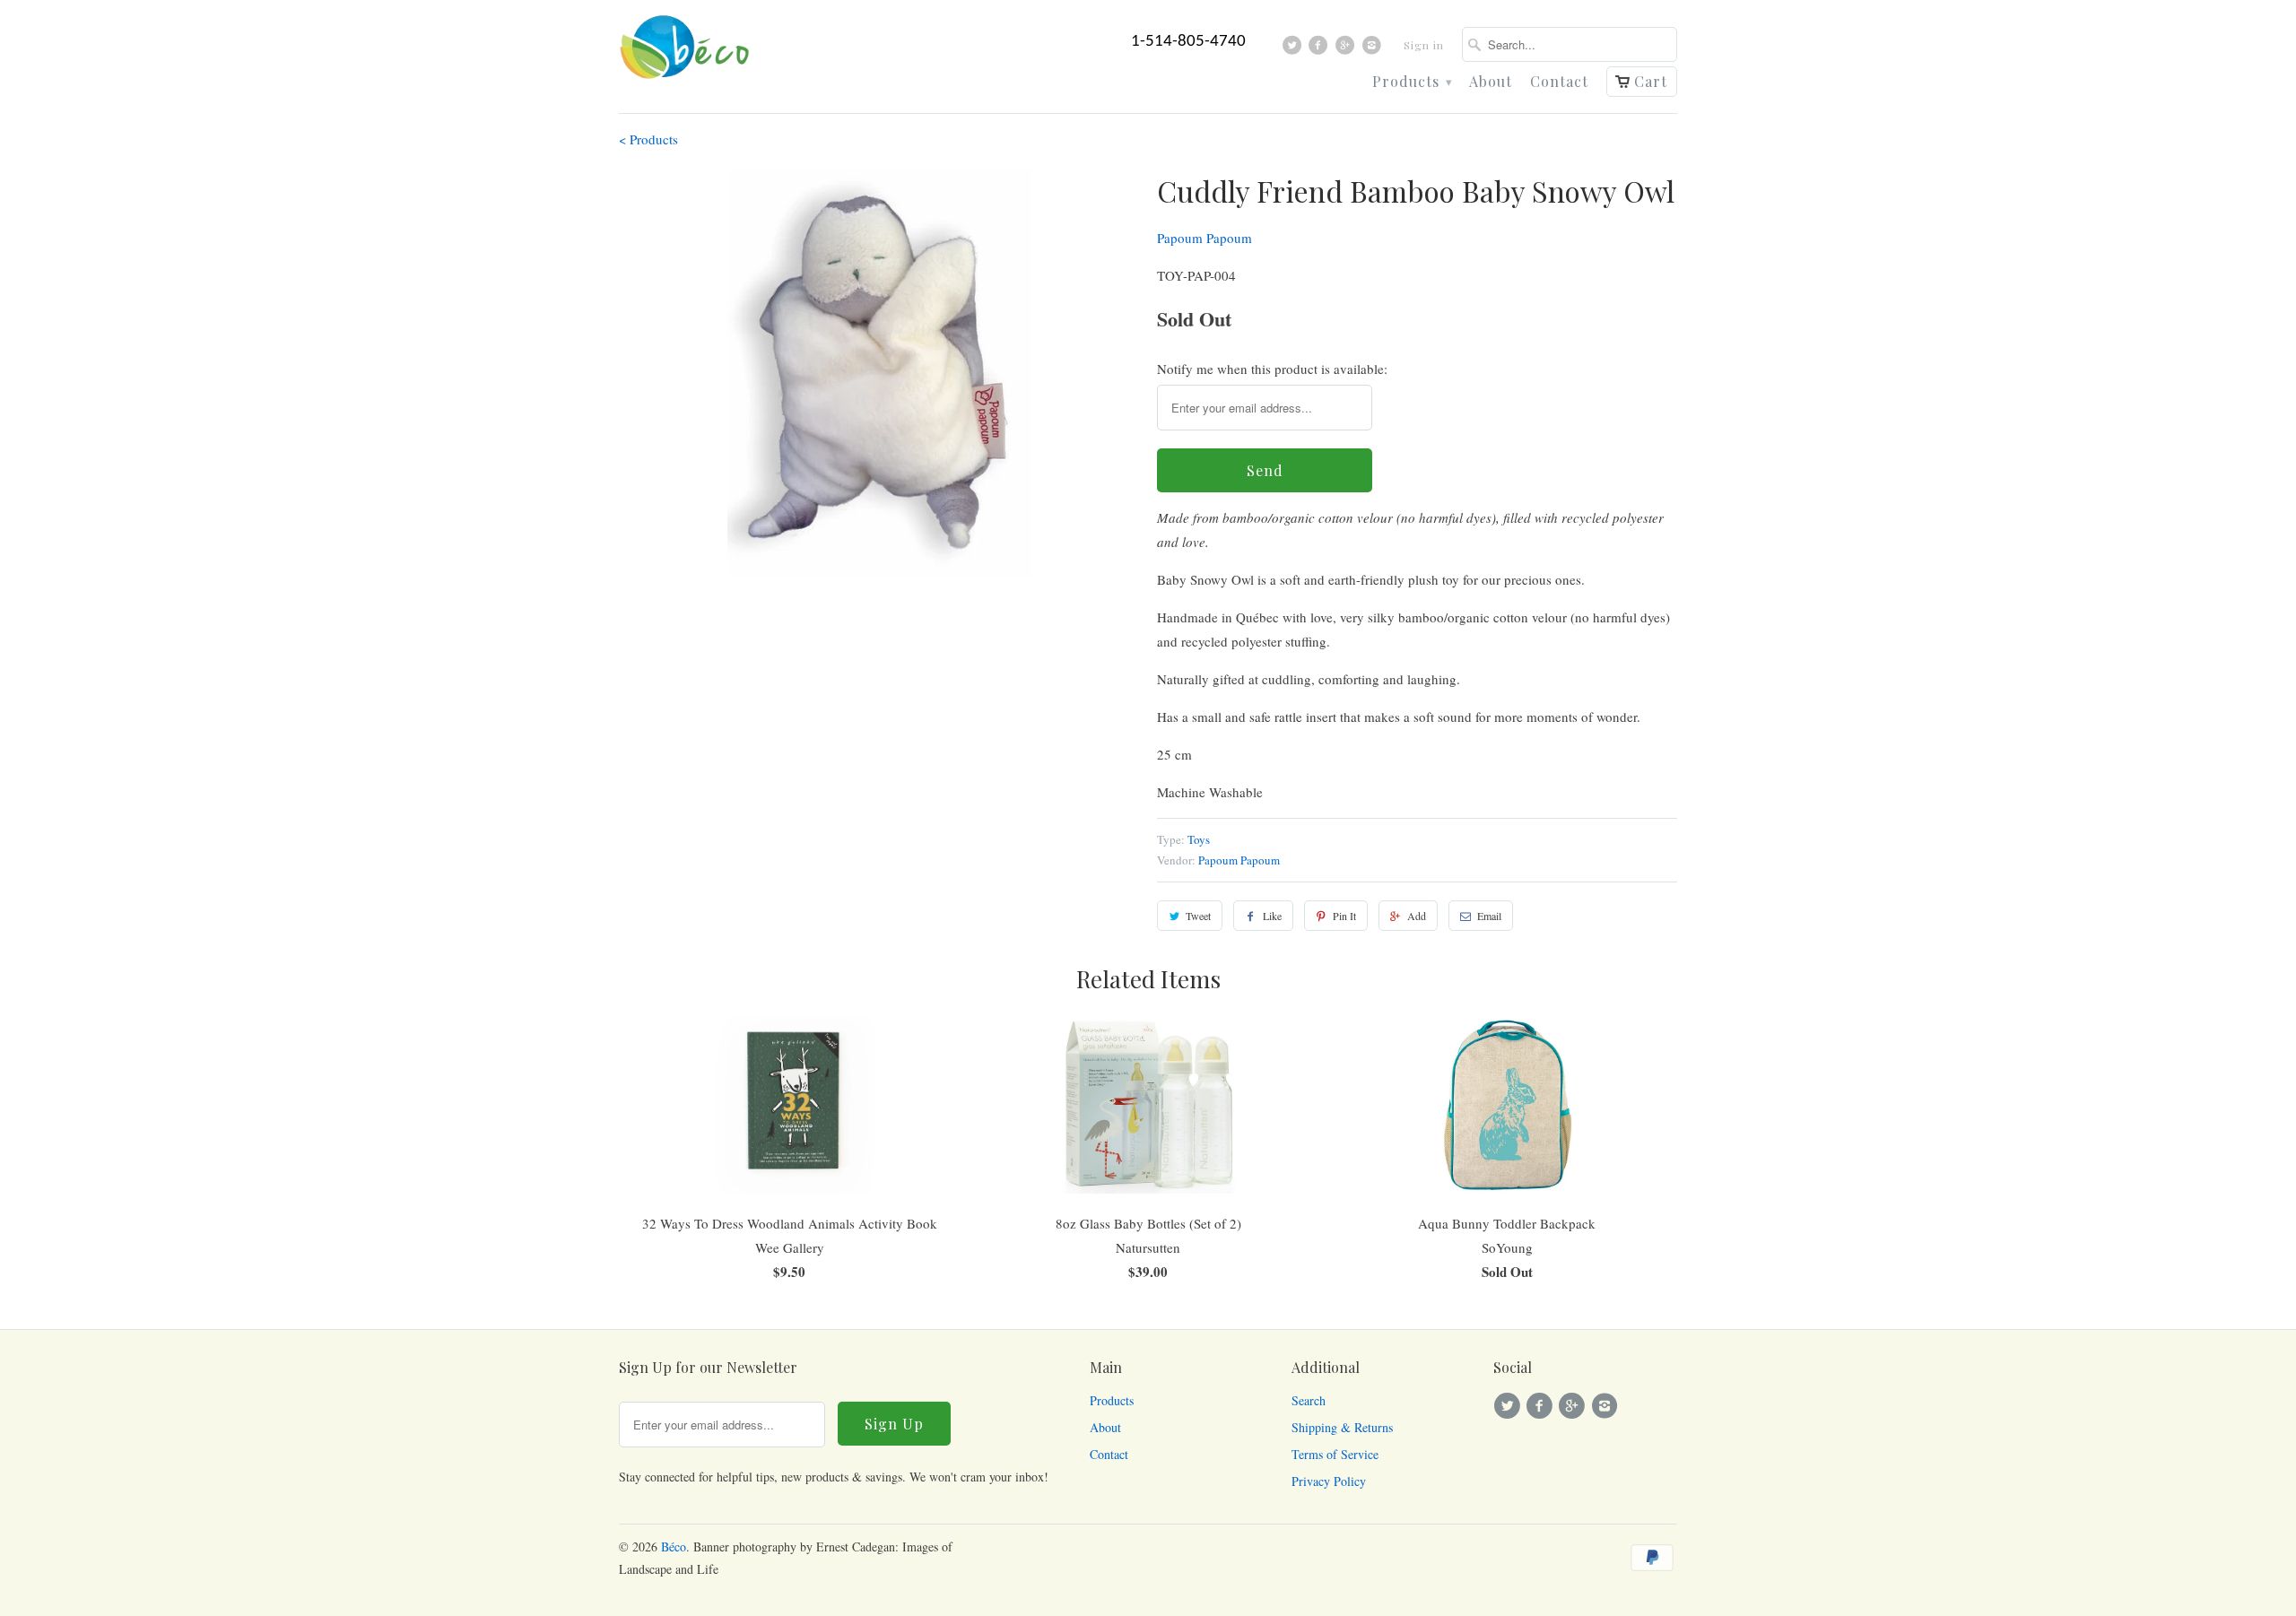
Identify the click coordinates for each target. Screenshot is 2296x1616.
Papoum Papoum (1205, 238)
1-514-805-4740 (1188, 42)
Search (1309, 1400)
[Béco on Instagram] (1374, 49)
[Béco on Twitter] (1295, 49)
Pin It (1344, 916)
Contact (1559, 82)
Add (1417, 916)
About (1491, 82)
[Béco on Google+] (1348, 49)
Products (1412, 82)
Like (1272, 916)
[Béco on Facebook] (1321, 49)
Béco (674, 1546)
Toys (1199, 839)
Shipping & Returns (1342, 1427)
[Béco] (686, 52)
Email (1489, 916)
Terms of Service (1335, 1454)
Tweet (1198, 916)
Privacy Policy (1329, 1481)
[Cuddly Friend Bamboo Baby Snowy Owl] (879, 373)
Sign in (1424, 45)
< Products (648, 139)
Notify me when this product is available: (1272, 369)
